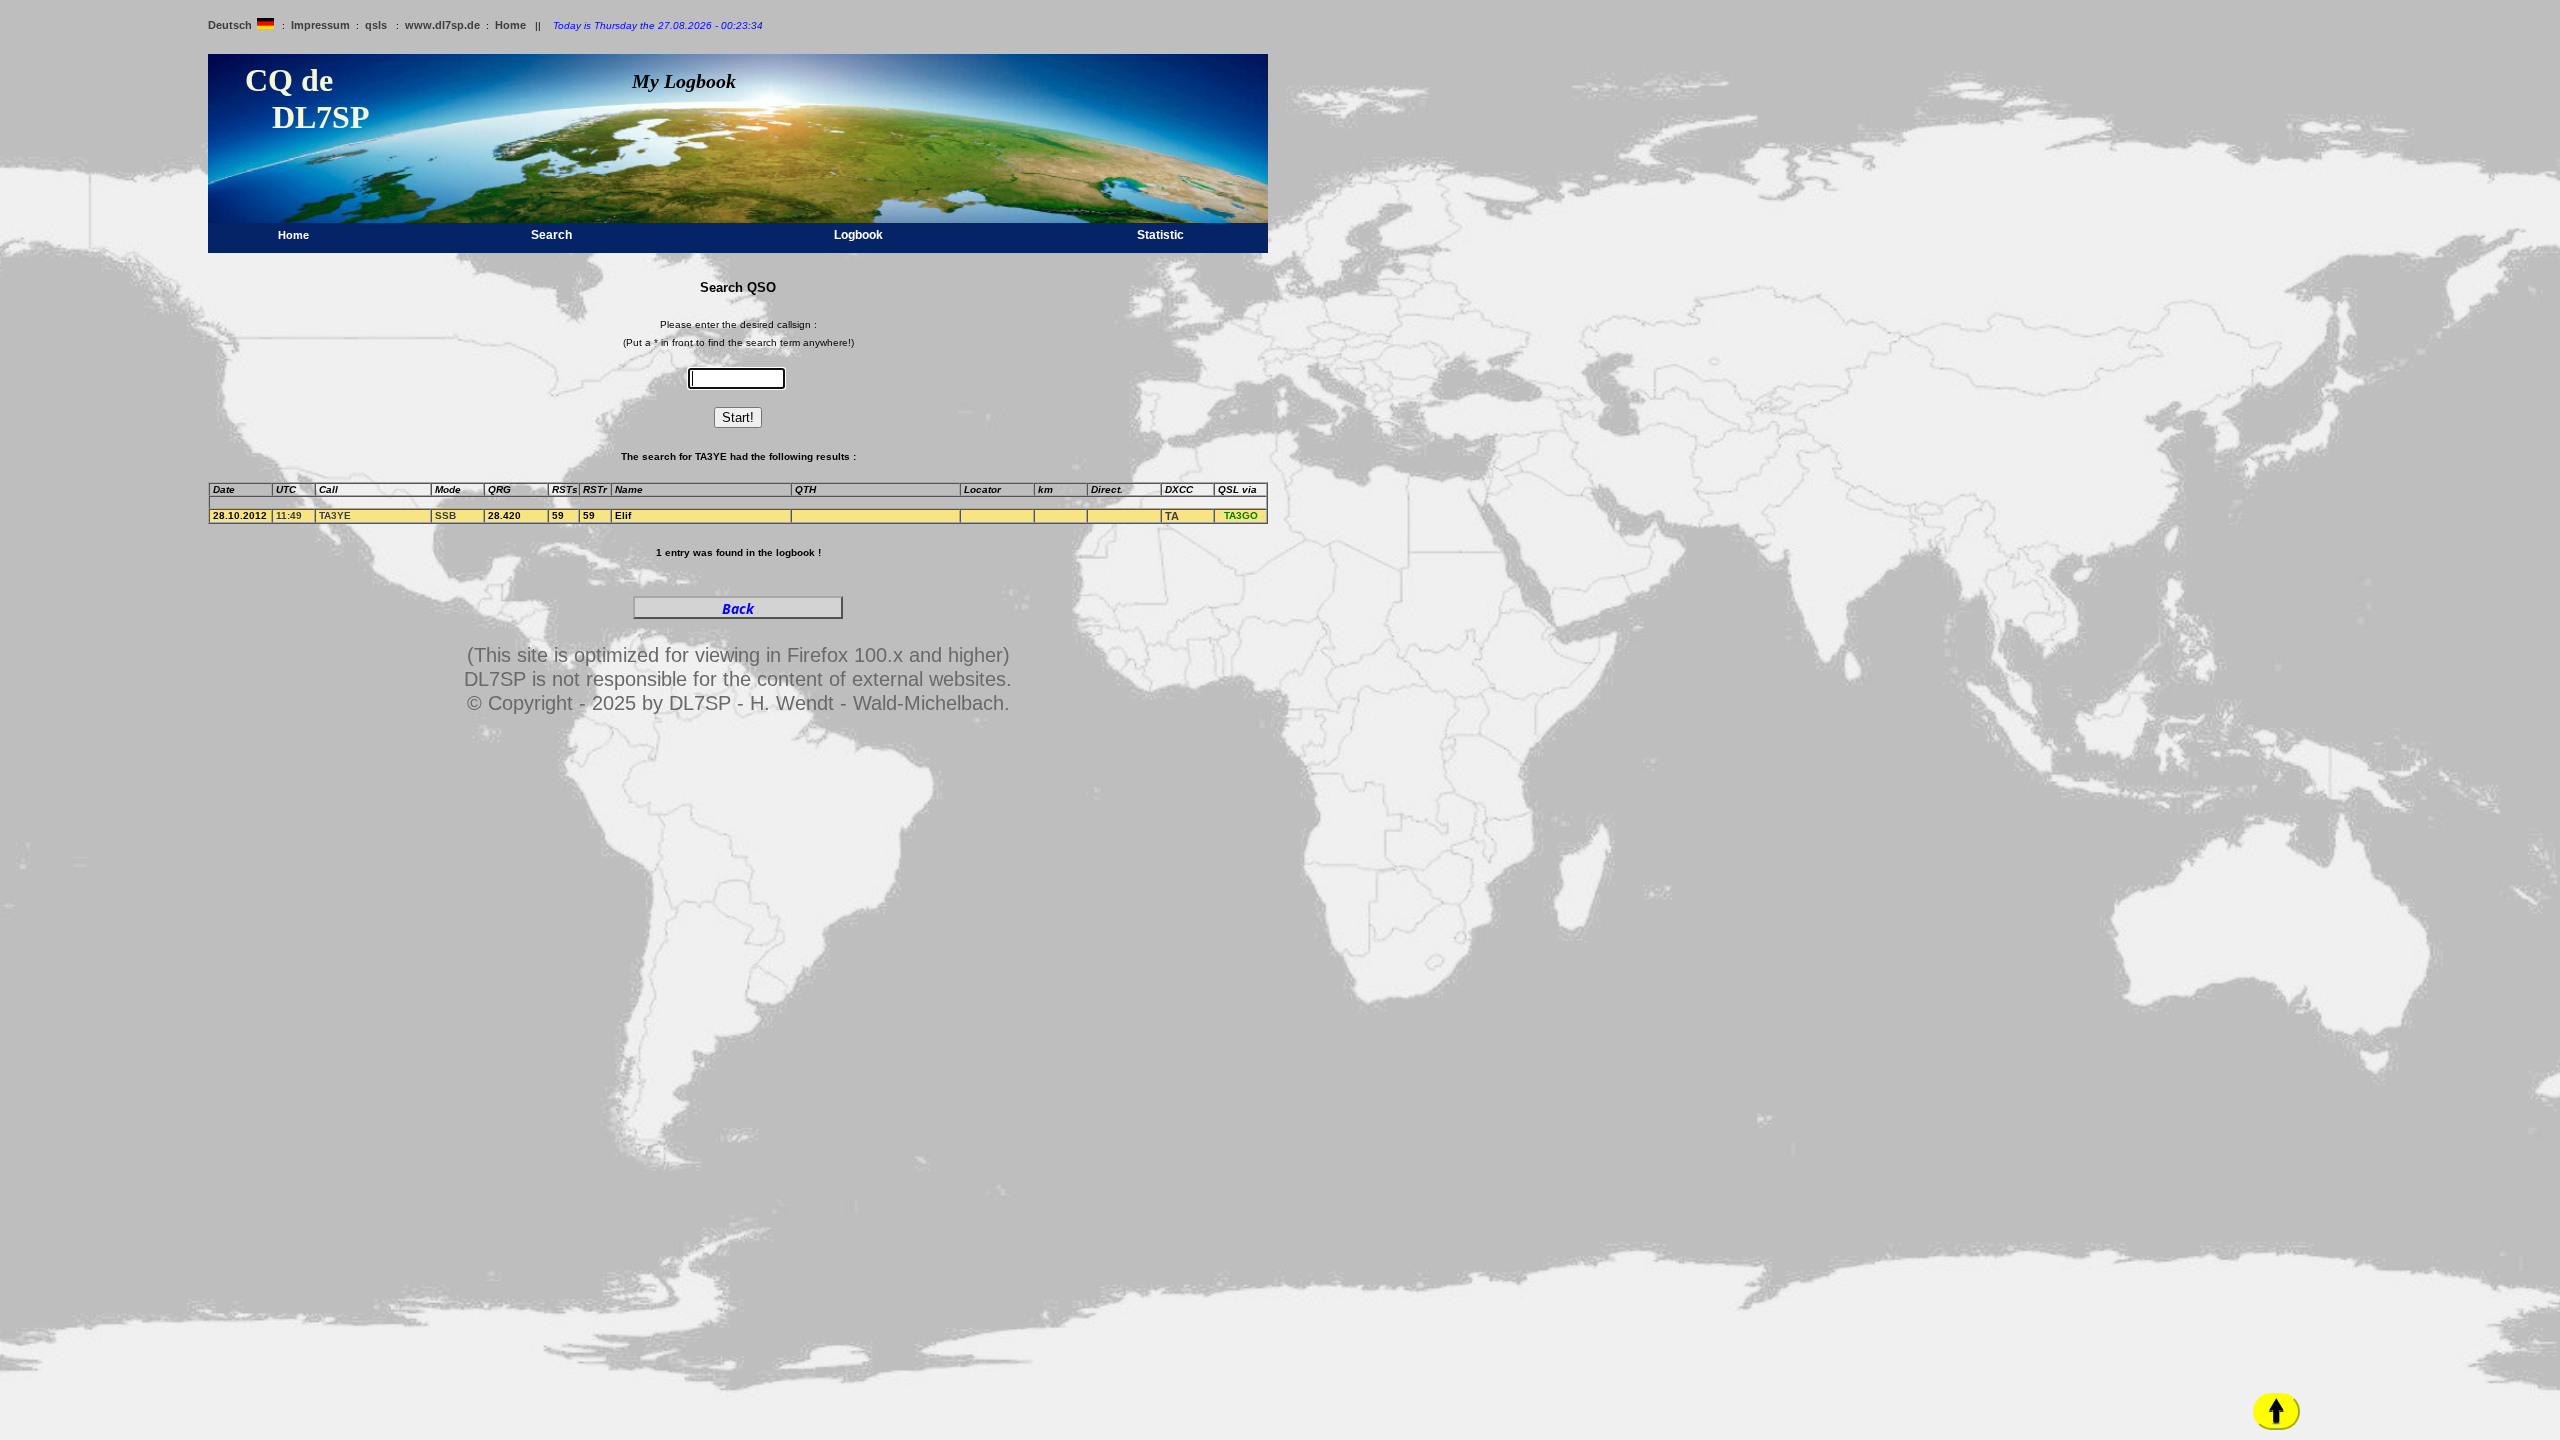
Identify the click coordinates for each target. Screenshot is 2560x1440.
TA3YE (335, 515)
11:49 (289, 515)
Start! (738, 417)
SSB (445, 515)
